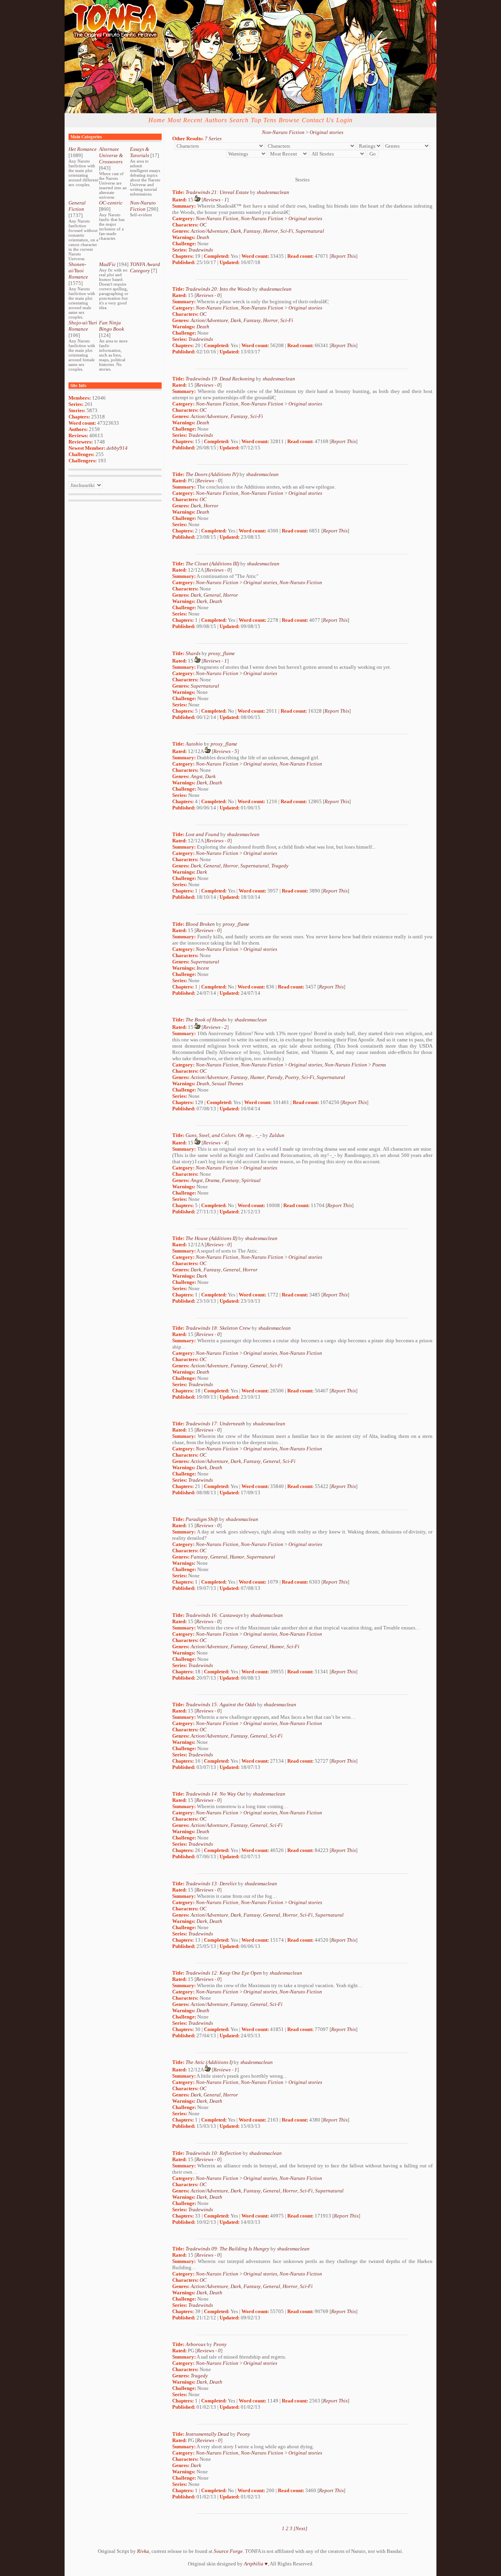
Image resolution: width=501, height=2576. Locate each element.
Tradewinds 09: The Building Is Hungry (227, 2249)
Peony (220, 2344)
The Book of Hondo (206, 1020)
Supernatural (310, 231)
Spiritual (251, 1180)
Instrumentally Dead (207, 2434)
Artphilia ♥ (256, 2564)
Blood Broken (200, 924)
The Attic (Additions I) (209, 2062)
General (212, 595)
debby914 (117, 448)
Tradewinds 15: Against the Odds (221, 1704)
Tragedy (280, 866)
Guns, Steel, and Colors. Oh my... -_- (223, 1135)
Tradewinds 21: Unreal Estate (217, 192)
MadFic (107, 264)
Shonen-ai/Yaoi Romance (78, 271)
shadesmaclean (273, 192)
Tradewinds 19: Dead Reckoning (220, 379)
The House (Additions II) (211, 1238)
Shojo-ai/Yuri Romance (83, 326)
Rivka (143, 2551)
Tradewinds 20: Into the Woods (218, 289)
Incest (203, 968)
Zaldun (277, 1135)
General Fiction (77, 206)
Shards (193, 653)
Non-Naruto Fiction (143, 206)
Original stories (326, 132)
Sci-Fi (287, 231)
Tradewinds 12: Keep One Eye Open (224, 1973)
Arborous (196, 2344)
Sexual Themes (227, 1083)
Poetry (292, 1077)
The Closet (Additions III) (212, 564)
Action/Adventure (209, 231)
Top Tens (264, 120)
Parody (275, 1077)
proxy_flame (222, 653)
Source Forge (228, 2551)
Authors (216, 120)
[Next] (300, 2528)
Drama (212, 1180)
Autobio (194, 744)
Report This (343, 256)
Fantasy (252, 231)
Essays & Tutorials (140, 152)
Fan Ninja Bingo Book (112, 326)
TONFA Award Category (145, 267)
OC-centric (111, 203)
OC (203, 225)
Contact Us (318, 120)
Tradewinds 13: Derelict (211, 1884)
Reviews (212, 200)
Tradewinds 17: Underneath (215, 1424)
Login (344, 120)
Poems (379, 1065)
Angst (197, 776)
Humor (257, 1077)
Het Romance (83, 149)
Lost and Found (202, 834)
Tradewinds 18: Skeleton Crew (218, 1328)
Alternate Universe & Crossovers (111, 155)
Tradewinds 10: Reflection (214, 2153)
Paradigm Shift (202, 1519)
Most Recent (185, 120)
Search (239, 120)
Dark (236, 231)
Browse (289, 120)
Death (203, 237)
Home (157, 120)
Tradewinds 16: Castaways (214, 1615)
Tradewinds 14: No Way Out (215, 1794)
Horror (270, 231)
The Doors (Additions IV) (212, 474)
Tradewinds (201, 250)
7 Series (213, 138)
